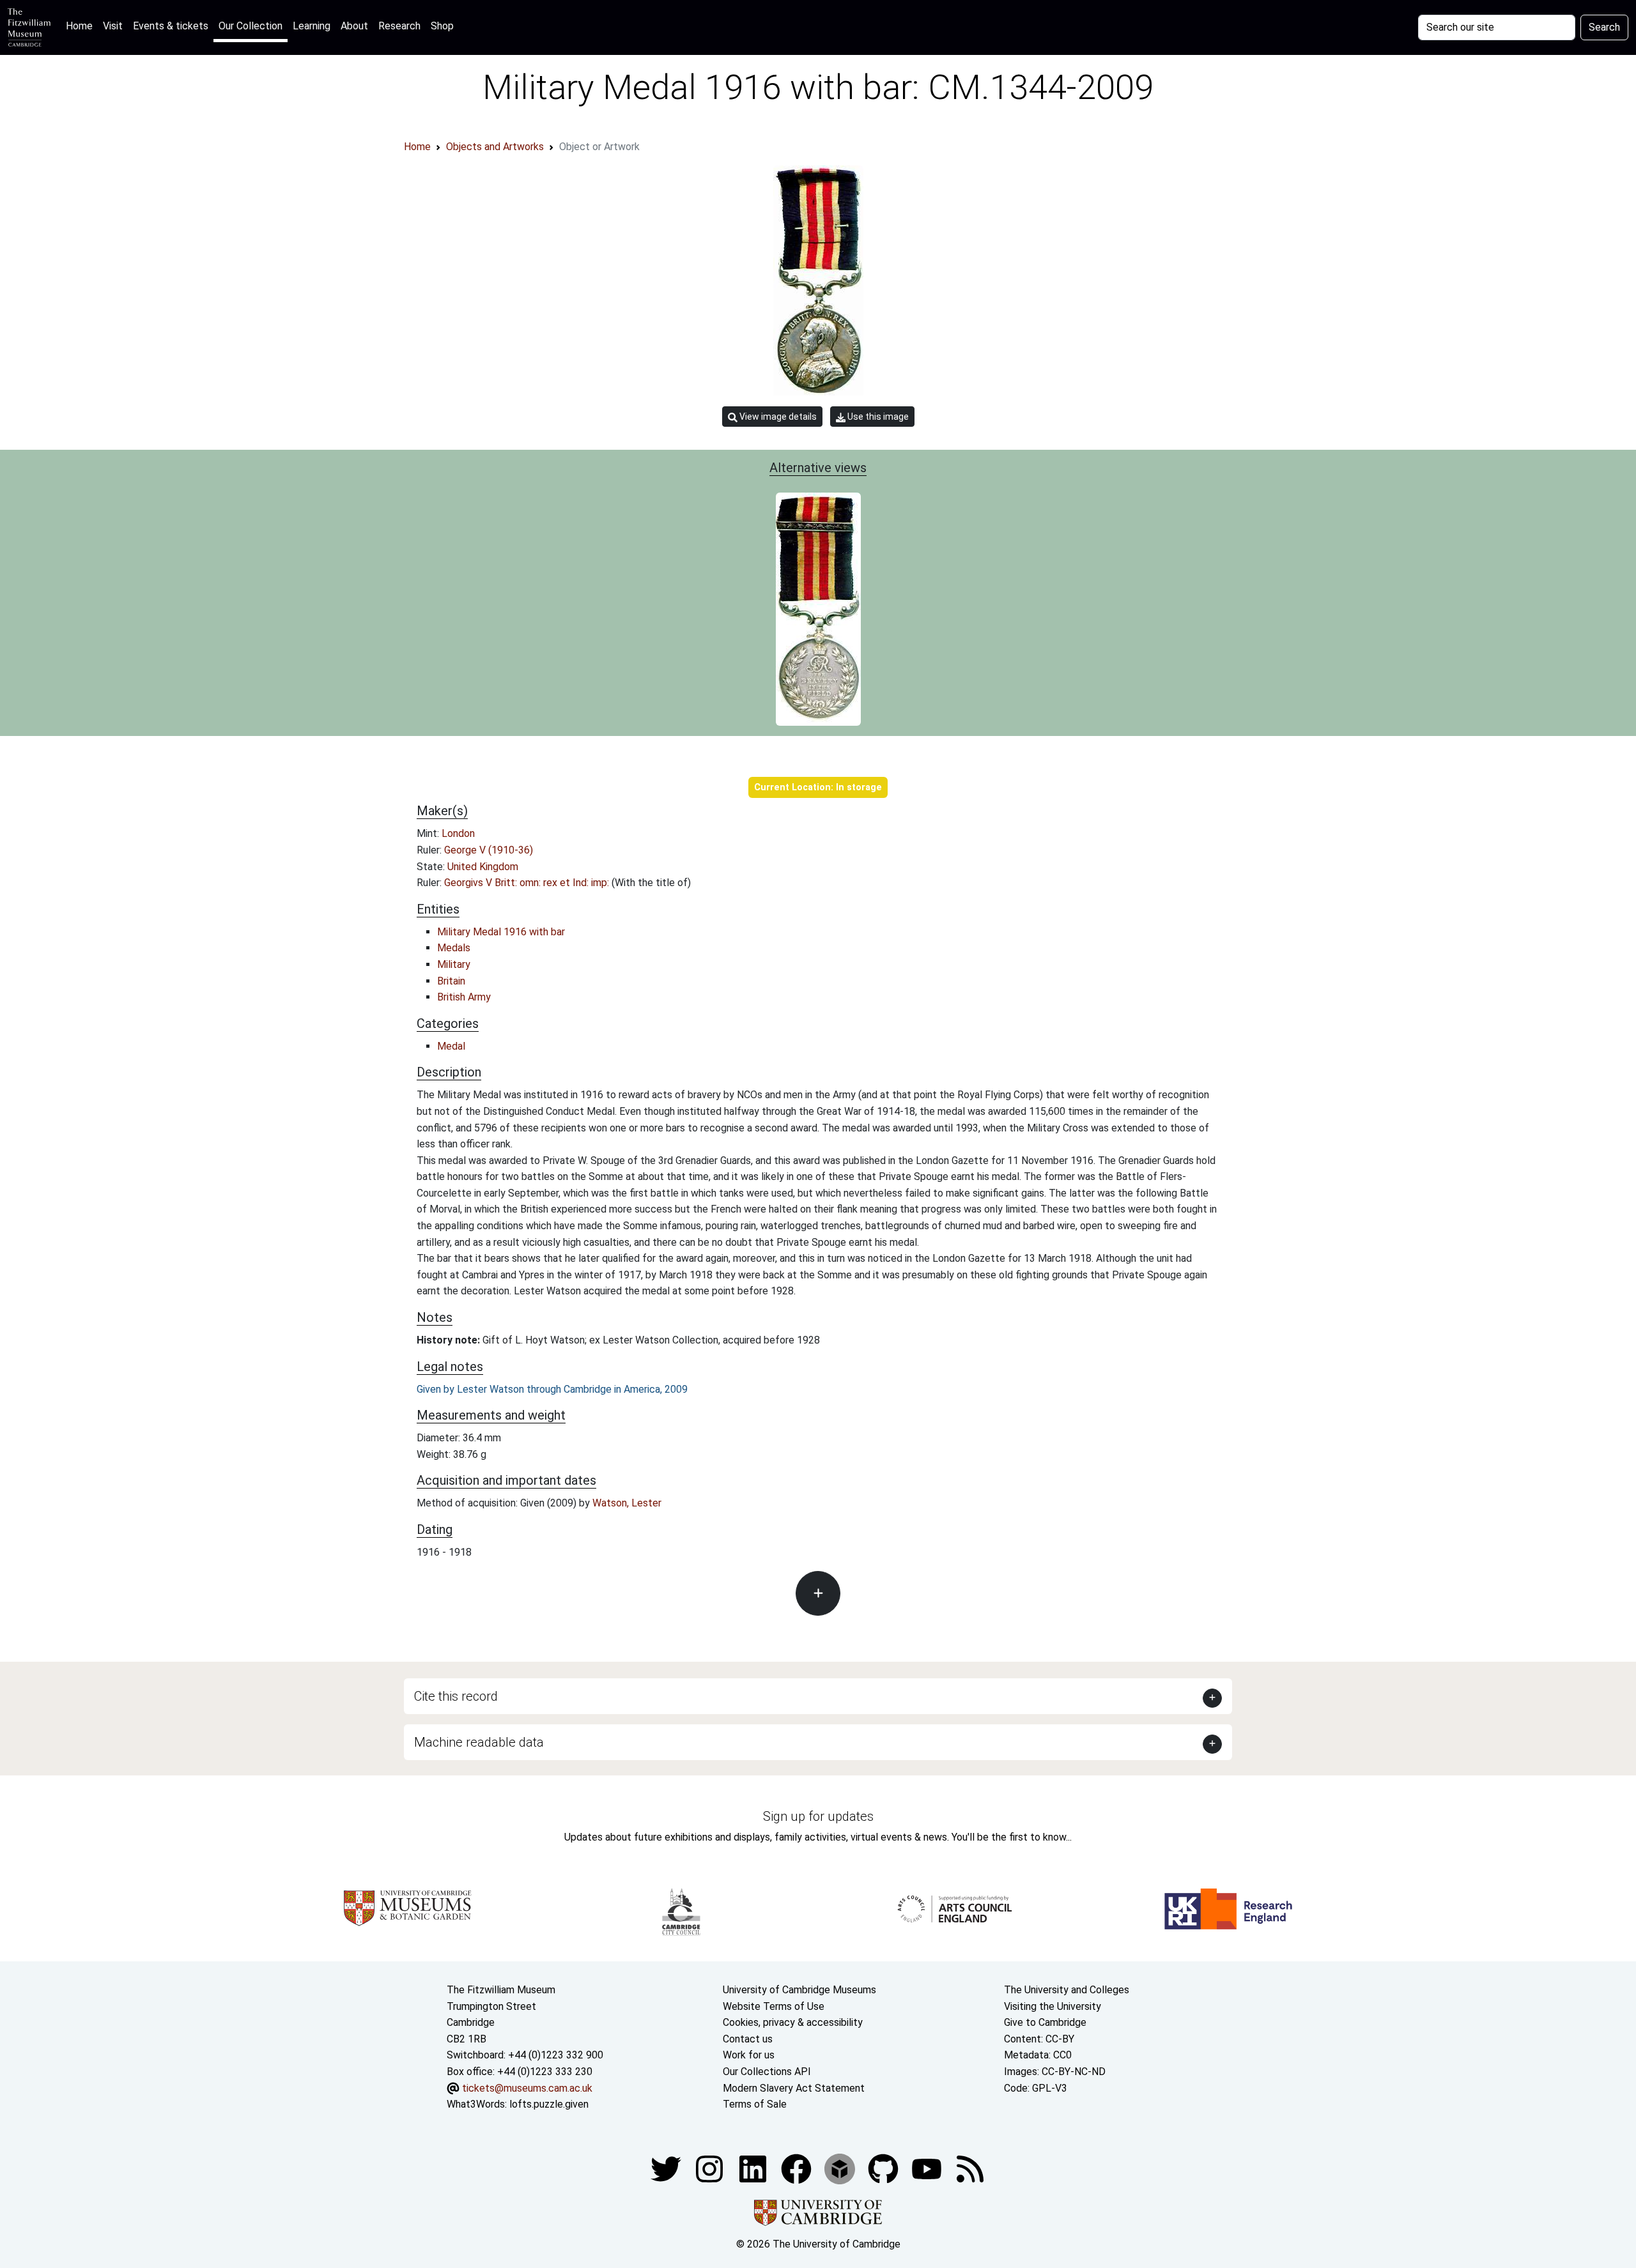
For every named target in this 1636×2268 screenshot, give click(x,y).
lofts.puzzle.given (549, 2104)
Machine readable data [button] (479, 1742)
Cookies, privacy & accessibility (793, 2022)
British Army (464, 997)
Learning (312, 26)
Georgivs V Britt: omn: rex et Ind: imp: (528, 883)
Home (82, 26)
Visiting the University (1053, 2006)
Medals (454, 948)
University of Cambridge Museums (799, 1990)
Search (1604, 27)
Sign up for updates (818, 1816)
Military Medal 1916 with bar (501, 932)
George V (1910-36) (489, 850)
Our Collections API (767, 2072)
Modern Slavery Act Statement (794, 2088)
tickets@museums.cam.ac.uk (527, 2088)
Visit (113, 26)
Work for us (749, 2055)
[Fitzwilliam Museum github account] (884, 2168)
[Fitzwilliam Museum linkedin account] (798, 2168)
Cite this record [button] (456, 1696)
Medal (451, 1046)
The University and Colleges (1067, 1990)
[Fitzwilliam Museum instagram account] (711, 2168)
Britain (451, 981)
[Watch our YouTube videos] (928, 2168)
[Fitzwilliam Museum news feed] (970, 2168)
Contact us (748, 2039)
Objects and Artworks (495, 147)
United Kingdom (483, 867)
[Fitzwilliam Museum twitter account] (667, 2168)
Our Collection (251, 26)
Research (399, 26)
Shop (442, 26)
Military (454, 964)
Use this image (877, 417)
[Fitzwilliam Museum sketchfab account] (841, 2168)
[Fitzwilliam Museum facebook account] (754, 2168)
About (354, 26)
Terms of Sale (755, 2104)
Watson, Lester (627, 1503)
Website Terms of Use (774, 2006)
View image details (777, 417)
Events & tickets (171, 26)
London (458, 833)
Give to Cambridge (1045, 2022)
